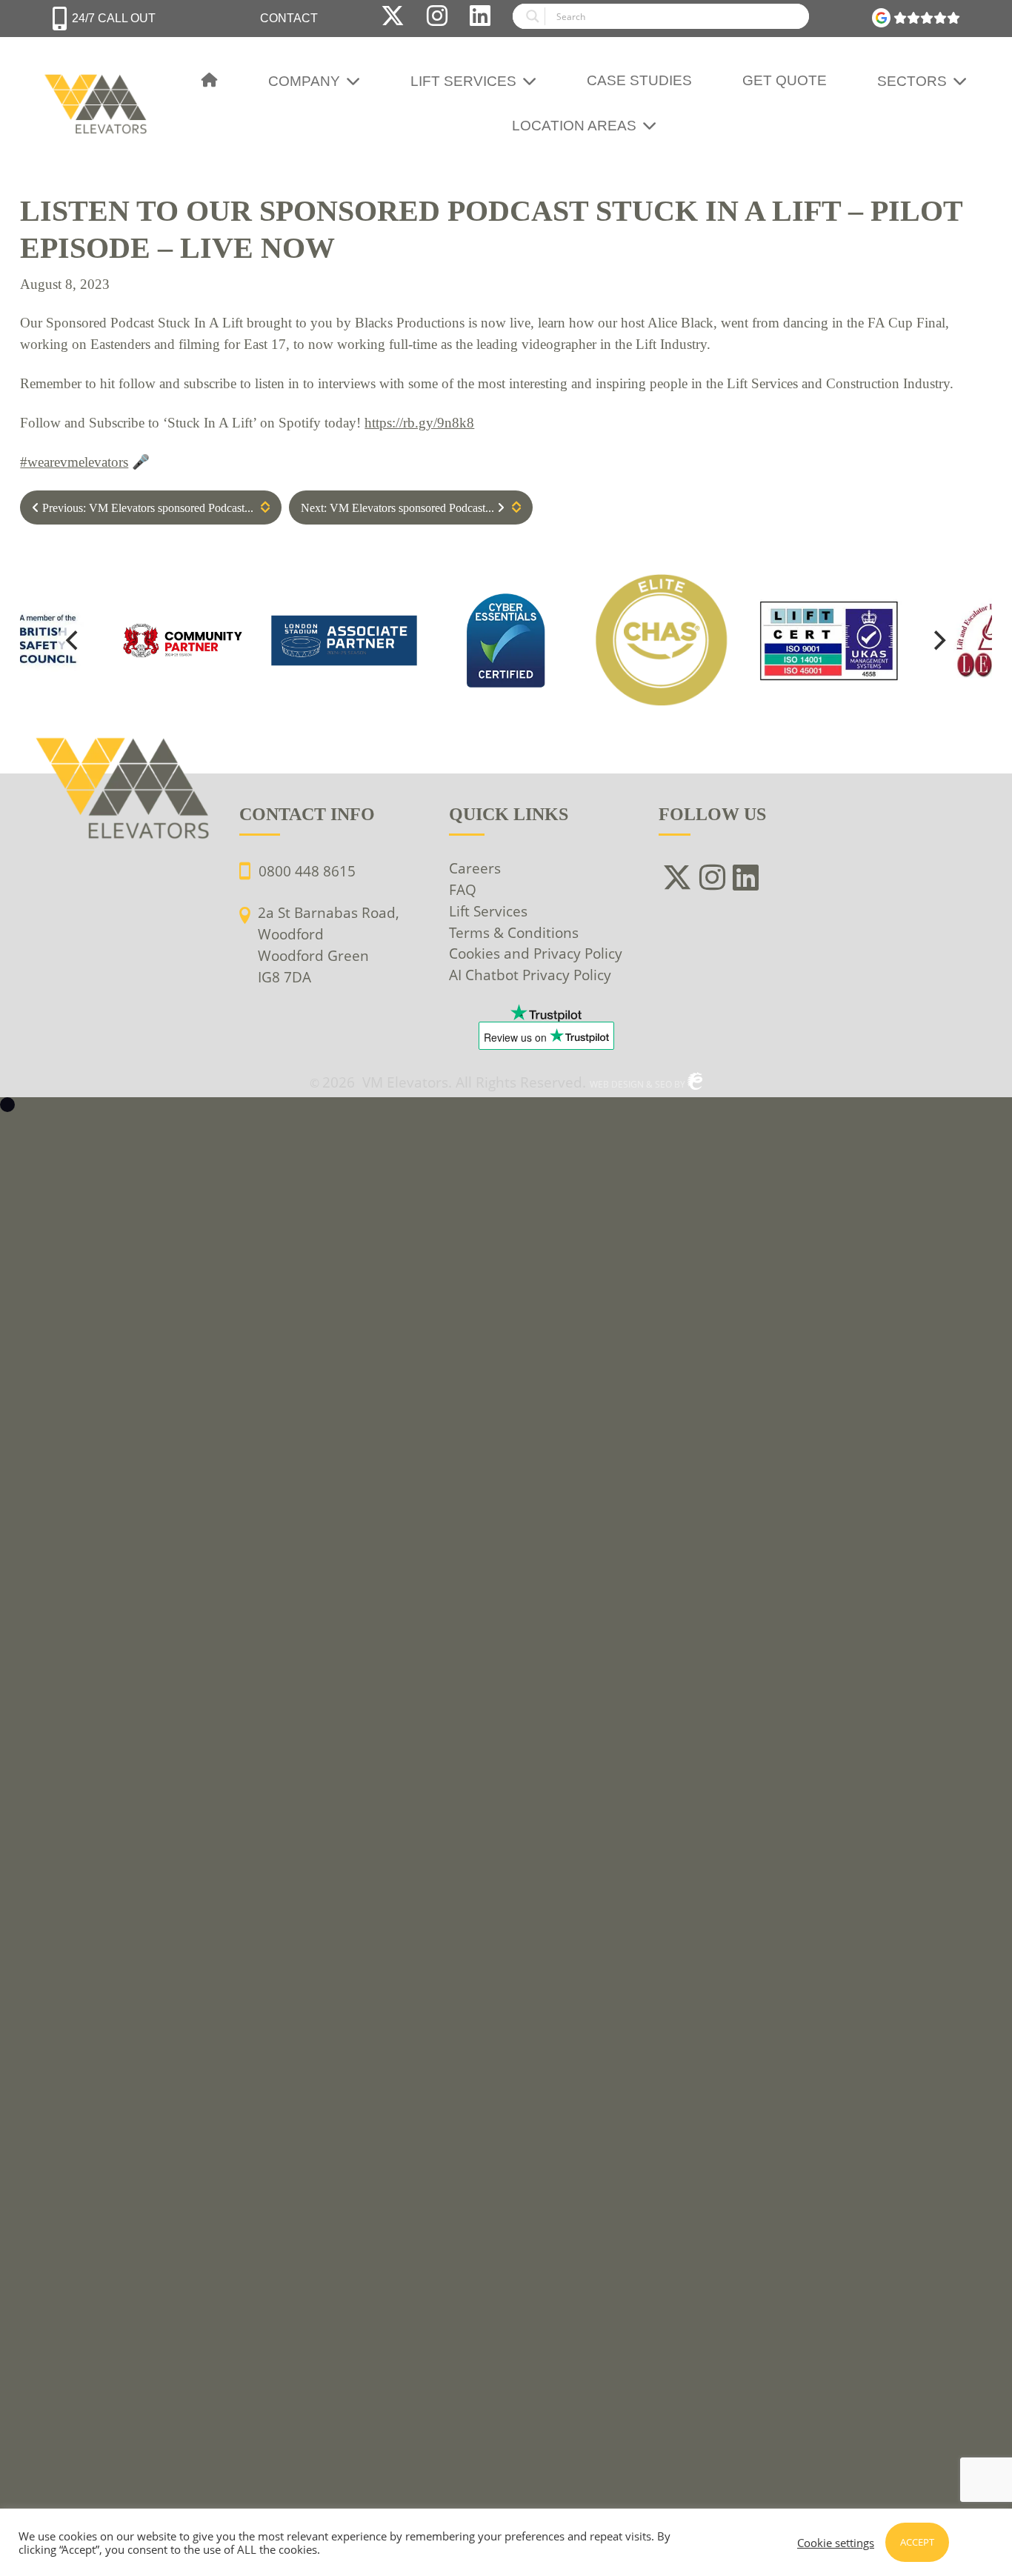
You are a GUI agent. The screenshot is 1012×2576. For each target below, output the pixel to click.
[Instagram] (437, 19)
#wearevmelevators (74, 462)
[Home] (210, 81)
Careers (475, 868)
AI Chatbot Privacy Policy (530, 975)
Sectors (912, 81)
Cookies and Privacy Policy (536, 953)
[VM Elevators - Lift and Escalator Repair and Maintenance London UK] (98, 80)
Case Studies (639, 80)
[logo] (506, 640)
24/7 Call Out (114, 18)
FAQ (463, 889)
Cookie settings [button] (836, 2543)
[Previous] (73, 640)
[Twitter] (393, 19)
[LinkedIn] (480, 19)
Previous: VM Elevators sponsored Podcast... (146, 508)
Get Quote (785, 80)
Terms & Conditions (514, 932)
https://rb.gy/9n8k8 (419, 423)
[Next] (939, 640)
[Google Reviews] (916, 19)
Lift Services (463, 81)
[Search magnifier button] (529, 16)
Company (304, 81)
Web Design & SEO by (639, 1084)
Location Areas (574, 126)
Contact (289, 18)
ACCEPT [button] (917, 2542)
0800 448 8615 (307, 871)
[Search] (661, 19)
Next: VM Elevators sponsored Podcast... (399, 508)
